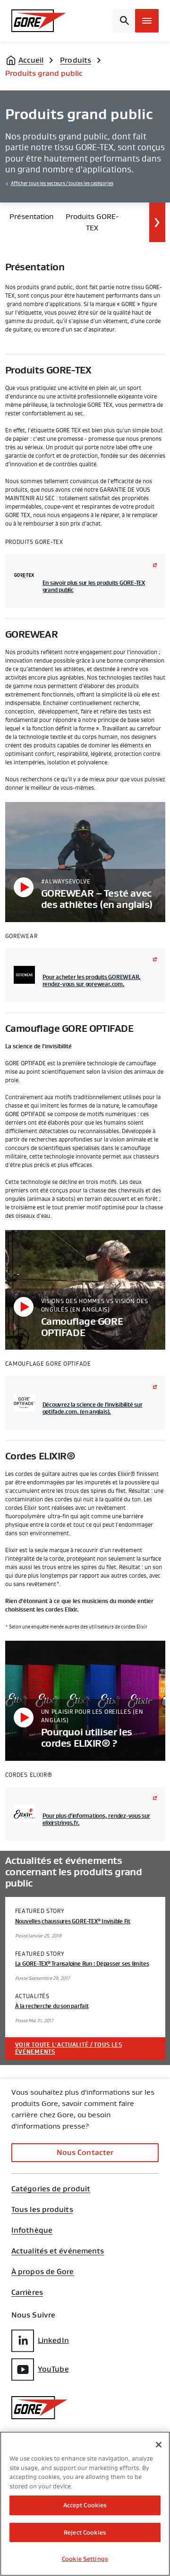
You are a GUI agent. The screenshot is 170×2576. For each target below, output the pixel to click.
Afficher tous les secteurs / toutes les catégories (62, 184)
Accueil (31, 60)
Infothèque (32, 2230)
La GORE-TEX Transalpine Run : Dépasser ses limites (82, 1964)
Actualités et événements (58, 2251)
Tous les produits (42, 2210)
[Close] (159, 2445)
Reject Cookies (85, 2532)
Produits (76, 60)
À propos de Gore (43, 2272)
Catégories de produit (51, 2189)
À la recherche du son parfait (52, 2006)
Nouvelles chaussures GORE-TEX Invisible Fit (73, 1921)
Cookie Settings (85, 2559)
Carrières (27, 2292)
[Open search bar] (123, 21)
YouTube (53, 2369)
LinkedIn (53, 2340)
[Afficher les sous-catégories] (157, 222)
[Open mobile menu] (147, 21)
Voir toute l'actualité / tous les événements (69, 2048)
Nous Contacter (85, 2152)
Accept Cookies (85, 2505)
